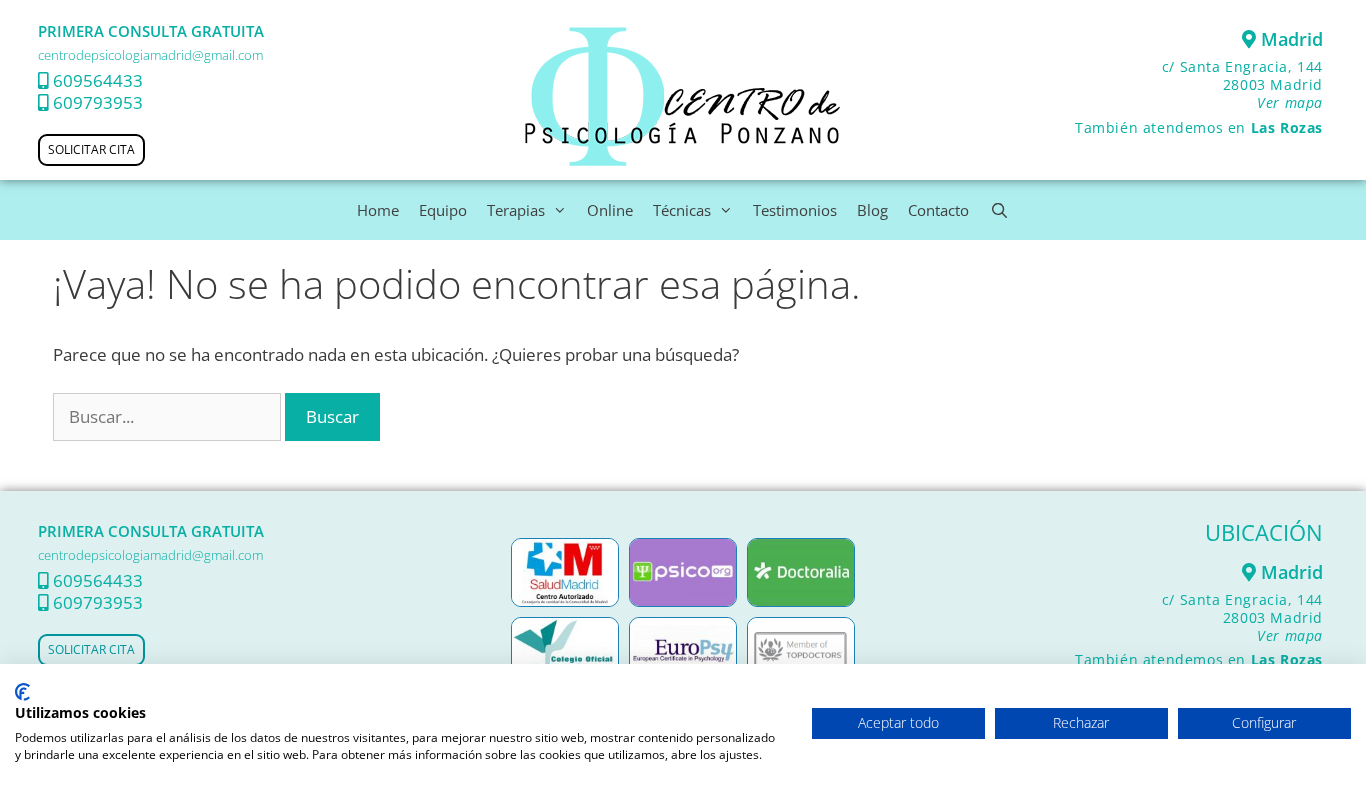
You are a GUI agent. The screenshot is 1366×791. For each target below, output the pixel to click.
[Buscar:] (169, 416)
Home (378, 210)
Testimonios (795, 210)
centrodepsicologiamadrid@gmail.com (150, 55)
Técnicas (682, 210)
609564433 (98, 80)
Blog (872, 210)
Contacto (938, 210)
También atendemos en (1199, 127)
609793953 (98, 102)
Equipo (443, 210)
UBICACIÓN (1264, 532)
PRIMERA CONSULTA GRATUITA (151, 31)
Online (610, 210)
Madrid (1289, 39)
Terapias (516, 210)
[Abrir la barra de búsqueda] (998, 210)
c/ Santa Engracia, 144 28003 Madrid (1242, 84)
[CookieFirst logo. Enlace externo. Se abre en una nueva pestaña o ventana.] (22, 692)
